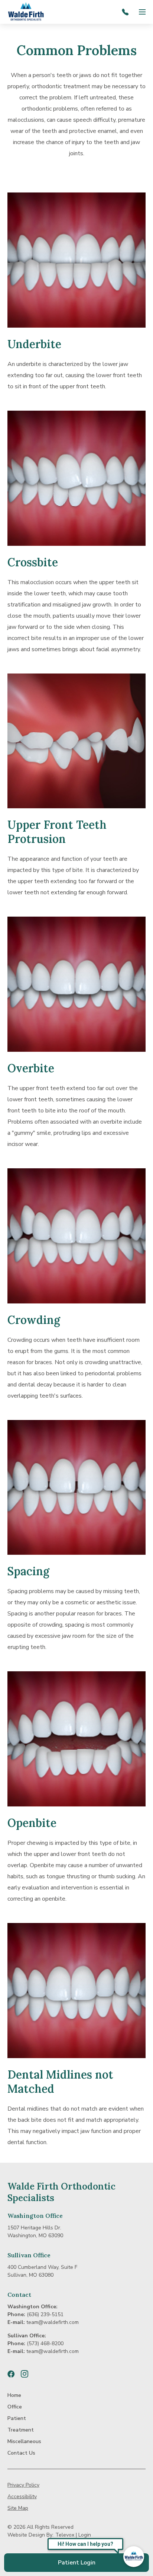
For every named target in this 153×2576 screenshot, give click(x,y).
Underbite (34, 344)
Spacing (28, 1571)
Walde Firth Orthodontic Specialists (61, 2192)
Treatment (21, 2430)
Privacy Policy (23, 2485)
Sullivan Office (29, 2255)
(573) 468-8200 (45, 2343)
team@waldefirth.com (53, 2322)
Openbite (32, 1823)
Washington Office (35, 2216)
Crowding (34, 1320)
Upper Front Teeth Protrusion (57, 832)
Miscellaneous (24, 2441)
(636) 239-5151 (45, 2314)
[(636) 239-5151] (127, 12)
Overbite (31, 1068)
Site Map (18, 2508)
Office (15, 2407)
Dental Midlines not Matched (60, 2082)
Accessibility (22, 2497)
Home (14, 2395)
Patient (17, 2418)
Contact (19, 2295)
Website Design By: (30, 2535)
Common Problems (77, 50)
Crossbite (33, 562)
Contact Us (21, 2453)
